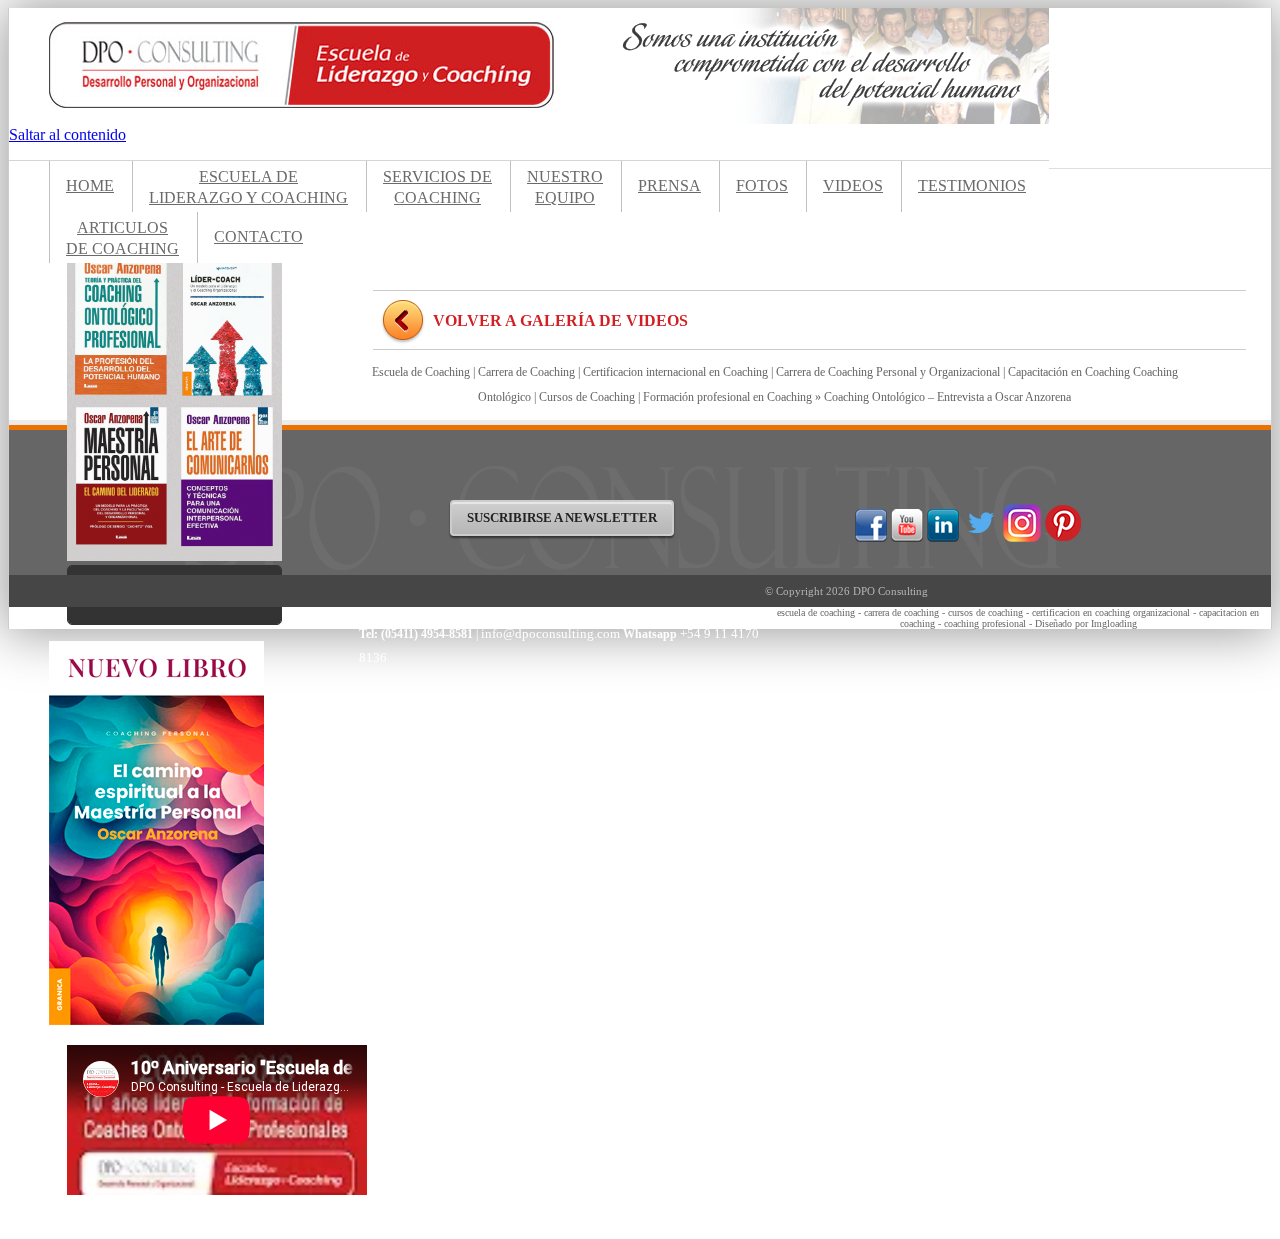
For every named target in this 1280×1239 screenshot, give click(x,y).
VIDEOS (853, 185)
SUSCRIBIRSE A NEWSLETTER (562, 517)
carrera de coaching (901, 612)
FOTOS (762, 185)
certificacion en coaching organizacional (1111, 612)
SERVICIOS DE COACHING (437, 187)
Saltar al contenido (67, 134)
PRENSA (669, 185)
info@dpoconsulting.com (552, 633)
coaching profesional (985, 623)
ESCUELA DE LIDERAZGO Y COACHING (248, 187)
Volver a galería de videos (560, 320)
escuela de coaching (816, 612)
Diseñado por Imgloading (1086, 623)
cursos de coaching (985, 612)
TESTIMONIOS (972, 185)
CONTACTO (258, 236)
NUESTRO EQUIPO (565, 187)
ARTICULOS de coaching (122, 238)
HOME (90, 185)
